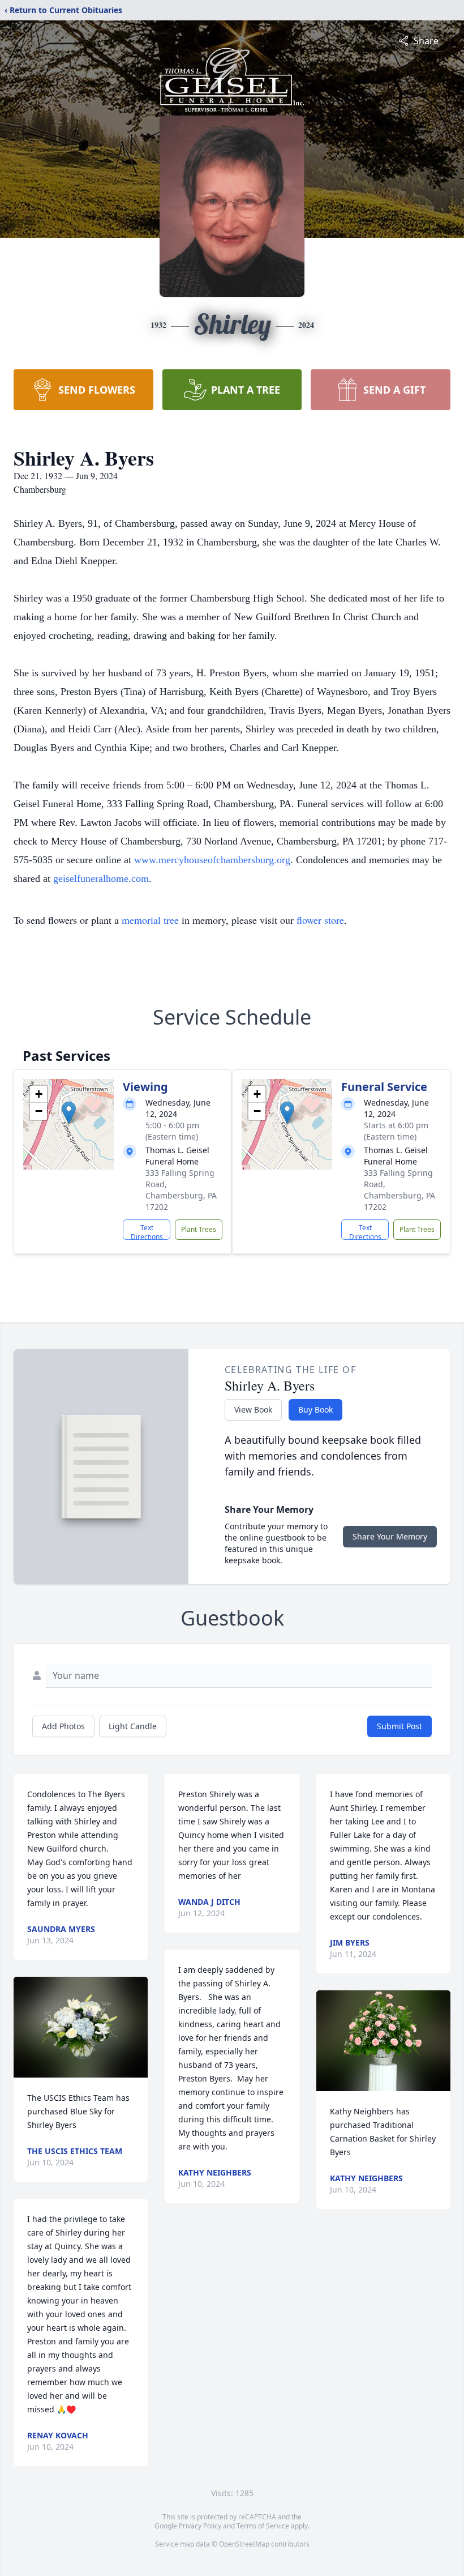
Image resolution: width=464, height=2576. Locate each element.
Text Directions (147, 1231)
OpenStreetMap (244, 2544)
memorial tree (150, 920)
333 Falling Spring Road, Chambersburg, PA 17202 (181, 1190)
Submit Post (399, 1726)
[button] (69, 1113)
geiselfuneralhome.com (101, 878)
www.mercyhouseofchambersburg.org (212, 860)
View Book (253, 1409)
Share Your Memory (390, 1536)
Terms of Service (263, 2526)
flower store (320, 920)
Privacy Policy (200, 2526)
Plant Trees (199, 1229)
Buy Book (315, 1409)
